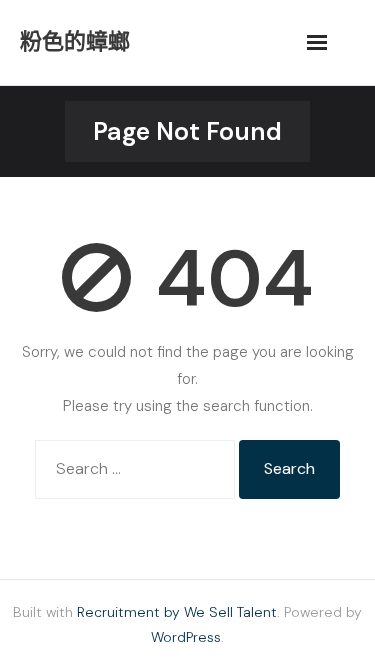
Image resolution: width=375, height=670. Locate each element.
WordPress (186, 637)
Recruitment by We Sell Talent (177, 612)
